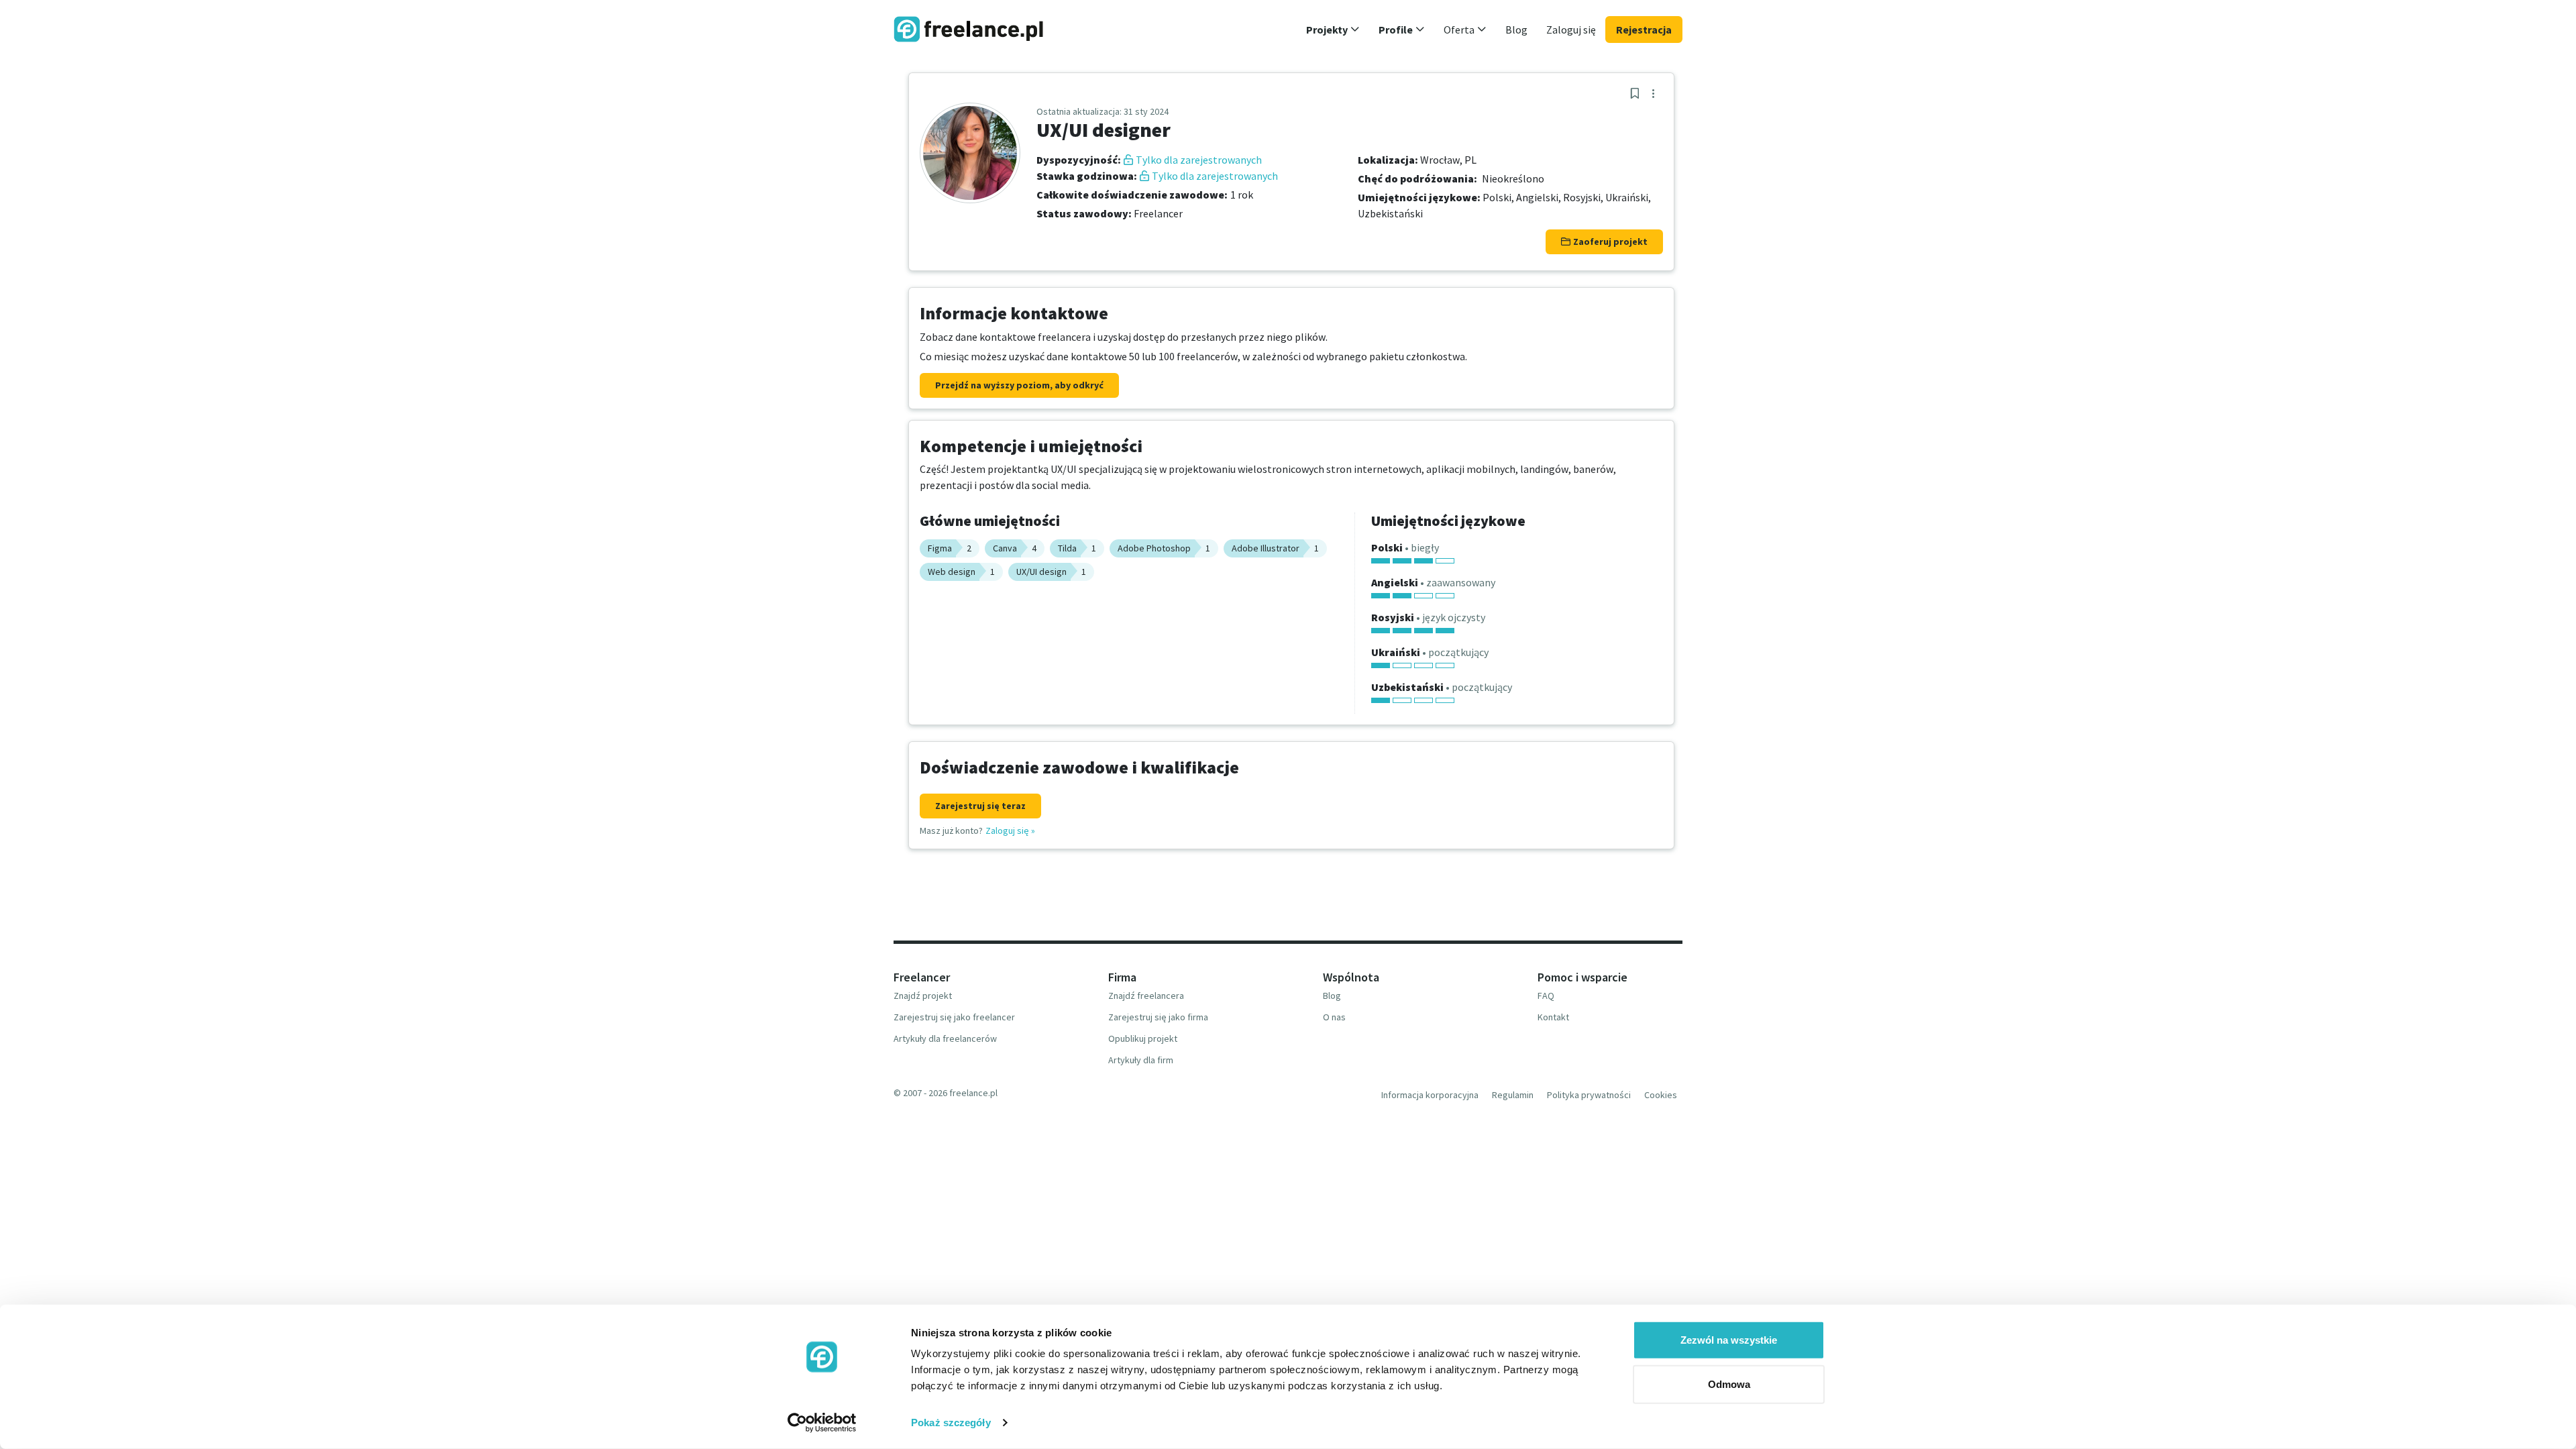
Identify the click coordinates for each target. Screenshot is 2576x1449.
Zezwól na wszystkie (1729, 1340)
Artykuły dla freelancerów (945, 1038)
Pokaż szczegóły (951, 1423)
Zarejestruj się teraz (980, 806)
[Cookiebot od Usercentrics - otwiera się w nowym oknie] (822, 1423)
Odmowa (1729, 1384)
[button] (1333, 30)
